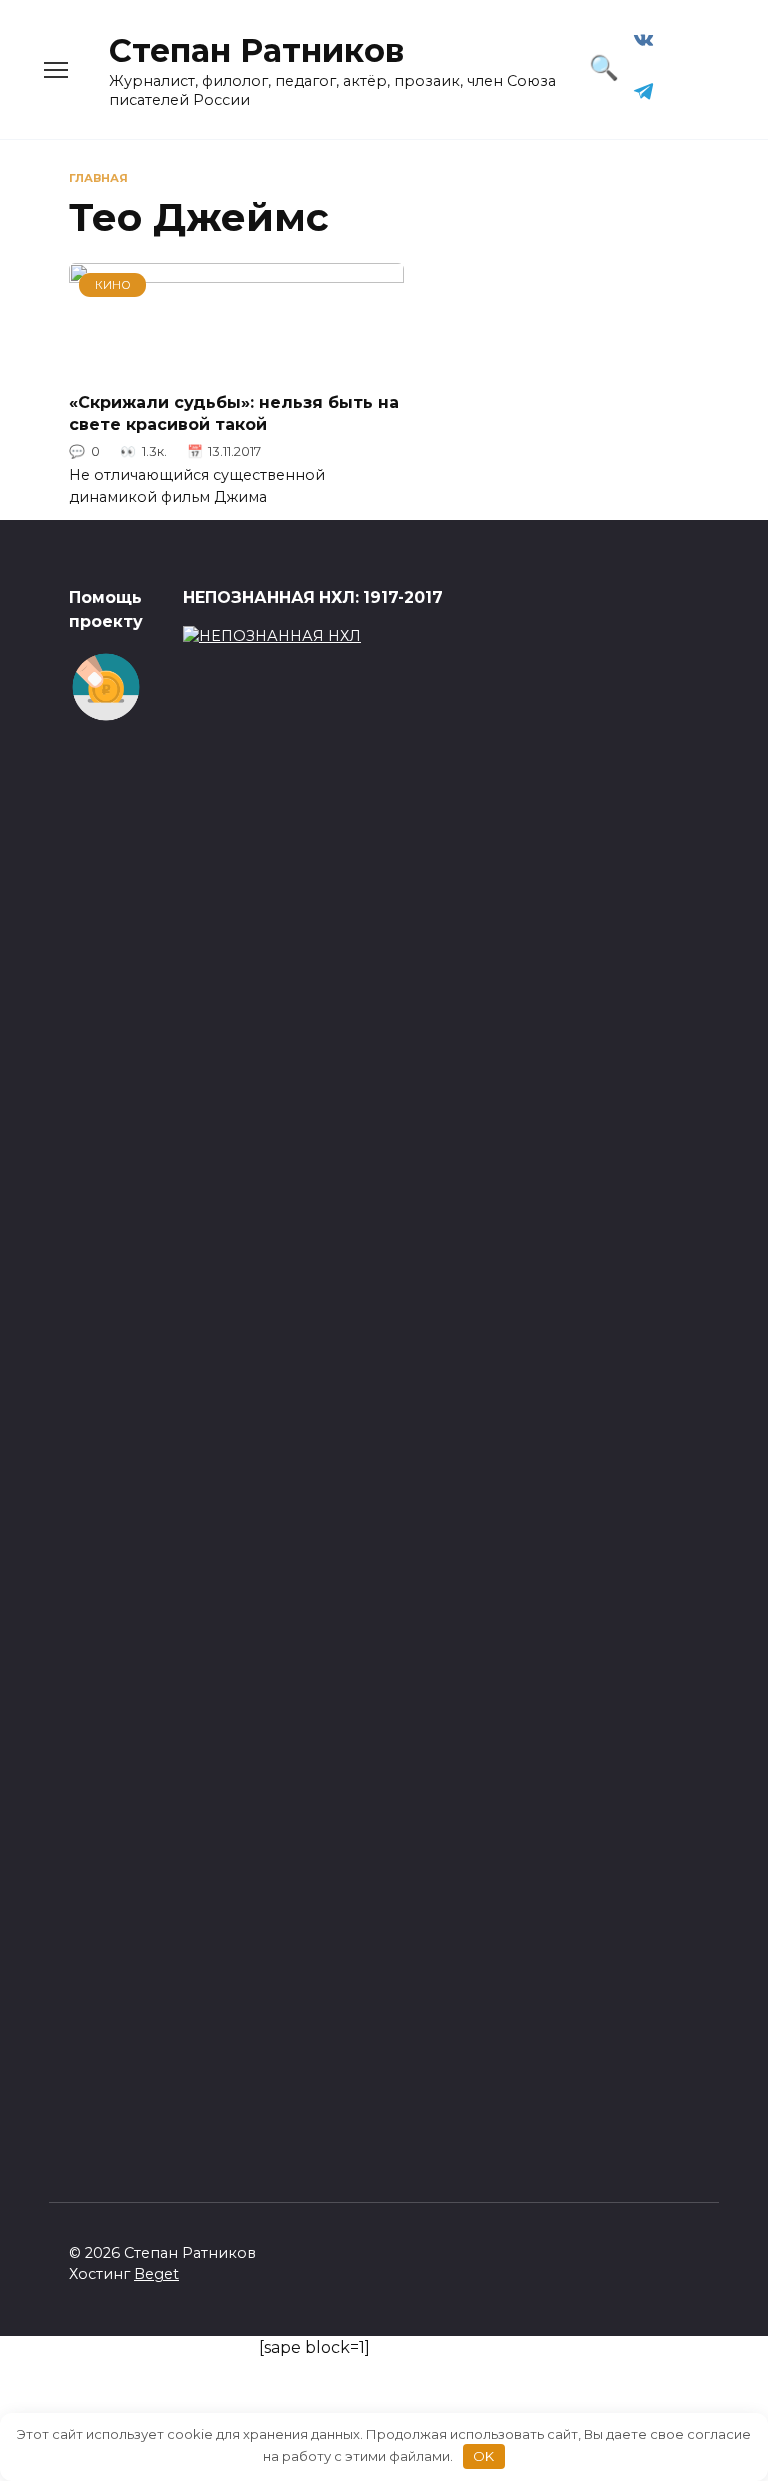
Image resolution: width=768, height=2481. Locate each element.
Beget (156, 2274)
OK (483, 2456)
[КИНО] (236, 362)
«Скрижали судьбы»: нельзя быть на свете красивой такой (234, 412)
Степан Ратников (256, 50)
